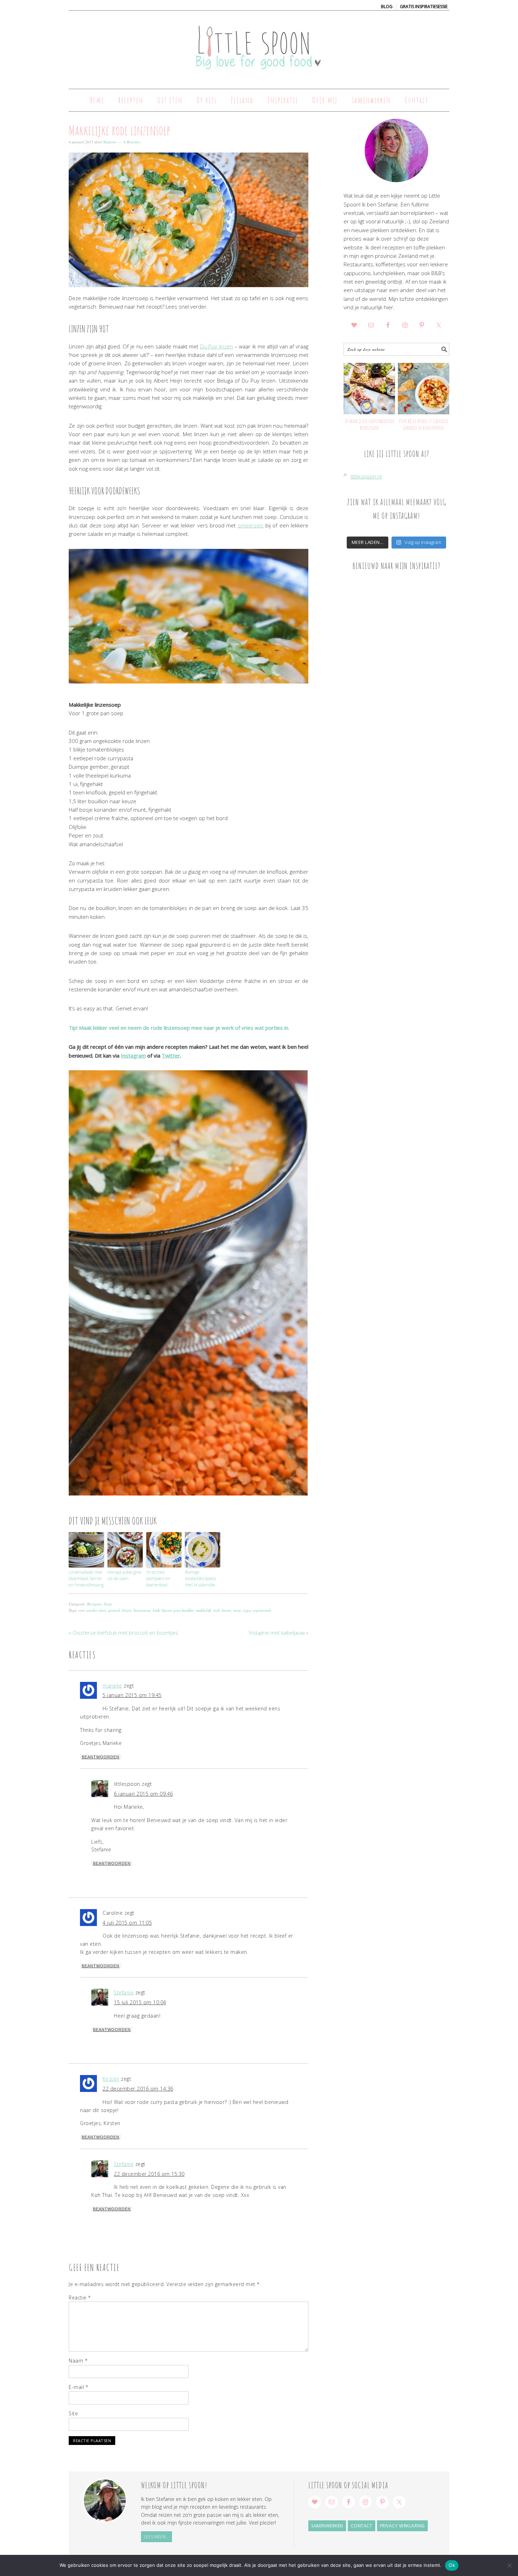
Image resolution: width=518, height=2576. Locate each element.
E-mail (78, 2387)
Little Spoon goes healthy (173, 1610)
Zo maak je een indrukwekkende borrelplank (369, 424)
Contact (362, 2526)
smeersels (251, 525)
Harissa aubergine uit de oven (125, 1575)
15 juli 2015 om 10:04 (140, 2002)
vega (247, 1610)
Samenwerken (327, 2526)
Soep (108, 1604)
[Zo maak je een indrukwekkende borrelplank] (369, 389)
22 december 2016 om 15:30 (149, 2174)
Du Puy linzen (217, 346)
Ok (452, 2565)
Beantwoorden (101, 1757)
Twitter (171, 1055)
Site (73, 2413)
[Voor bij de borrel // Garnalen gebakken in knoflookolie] (424, 389)
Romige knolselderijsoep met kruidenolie (200, 1578)
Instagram (133, 1055)
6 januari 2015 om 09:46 (143, 1794)
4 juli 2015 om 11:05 (127, 1923)
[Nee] (509, 2565)
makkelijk (204, 1610)
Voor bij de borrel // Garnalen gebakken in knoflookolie (423, 424)
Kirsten (111, 2079)
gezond (114, 1610)
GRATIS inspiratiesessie (424, 7)
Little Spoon (259, 47)
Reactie (80, 2298)
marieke (112, 1686)
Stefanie (124, 1992)
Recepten (94, 1604)
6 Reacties (132, 142)
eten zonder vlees (92, 1610)
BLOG (387, 7)
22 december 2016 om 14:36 (138, 2089)
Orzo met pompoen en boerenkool (158, 1578)
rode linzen (222, 1610)
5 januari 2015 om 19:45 (132, 1695)
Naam (78, 2361)
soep (237, 1610)
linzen (127, 1610)
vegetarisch (262, 1610)
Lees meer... (156, 2537)
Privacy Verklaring (402, 2526)
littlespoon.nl (366, 476)
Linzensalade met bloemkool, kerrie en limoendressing (86, 1578)
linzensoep (142, 1610)
